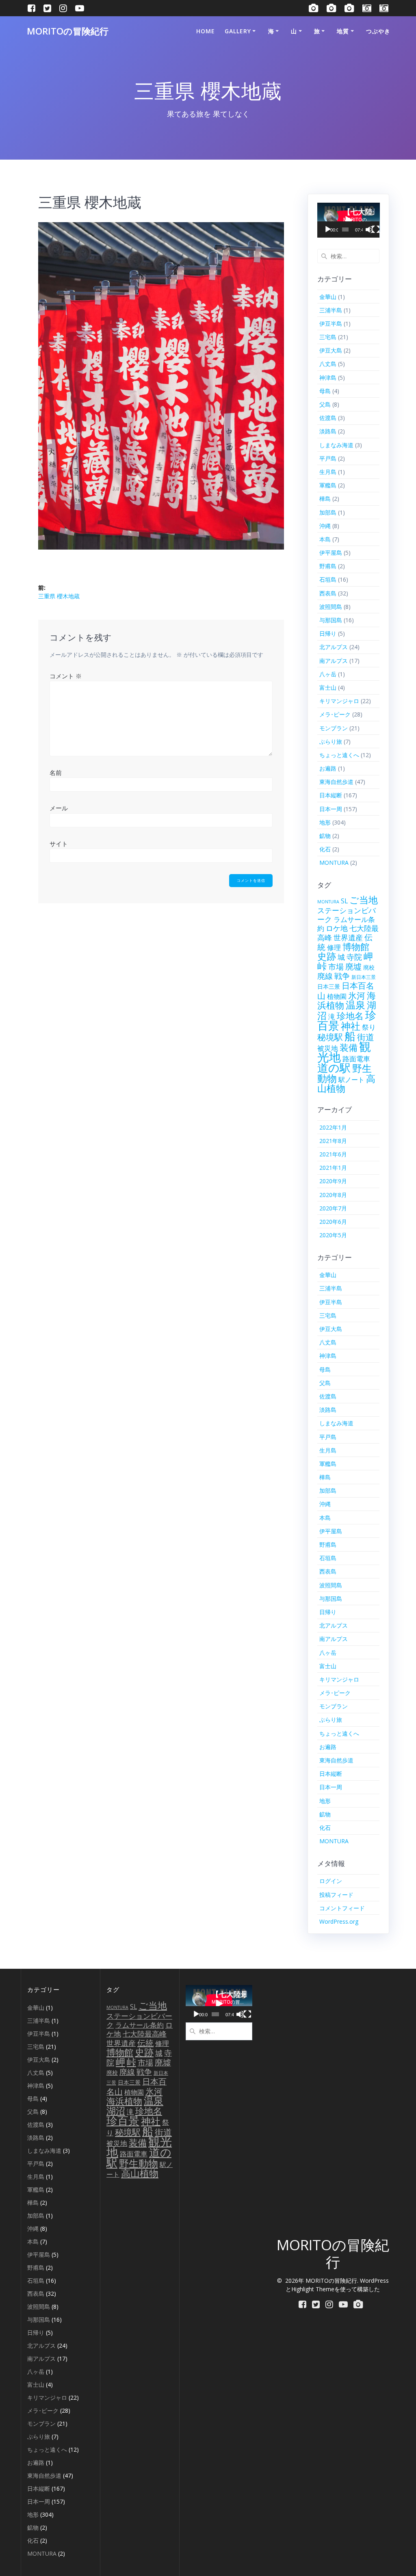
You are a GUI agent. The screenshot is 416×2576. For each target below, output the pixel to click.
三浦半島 (331, 310)
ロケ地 (337, 928)
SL (344, 901)
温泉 (355, 1005)
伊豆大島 (331, 350)
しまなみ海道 (336, 445)
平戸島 (328, 458)
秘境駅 (330, 1037)
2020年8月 (333, 1195)
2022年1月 (333, 1127)
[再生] (328, 229)
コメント (66, 676)
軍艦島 (328, 485)
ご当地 (364, 900)
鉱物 (325, 836)
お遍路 (328, 768)
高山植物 (140, 2173)
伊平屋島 (331, 553)
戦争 (342, 976)
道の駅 (334, 1068)
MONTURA (334, 863)
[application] (349, 220)
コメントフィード (342, 1908)
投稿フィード (336, 1895)
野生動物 (139, 2163)
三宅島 (328, 337)
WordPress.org (339, 1921)
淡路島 (328, 431)
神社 (351, 1026)
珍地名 (350, 1016)
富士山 (328, 687)
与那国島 (331, 620)
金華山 (328, 297)
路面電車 (356, 1059)
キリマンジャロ (339, 701)
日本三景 (329, 987)
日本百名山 (346, 991)
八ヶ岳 (328, 674)
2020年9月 (333, 1181)
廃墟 (353, 967)
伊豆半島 (331, 324)
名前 (56, 773)
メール (59, 808)
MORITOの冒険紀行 (68, 31)
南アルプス (334, 661)
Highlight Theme (313, 2289)
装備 (349, 1047)
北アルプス (334, 647)
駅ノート (351, 1080)
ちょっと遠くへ (339, 755)
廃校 (369, 967)
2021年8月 (333, 1141)
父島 (325, 404)
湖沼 (116, 2111)
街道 (366, 1037)
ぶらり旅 (331, 741)
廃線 (325, 976)
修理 (334, 947)
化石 (325, 849)
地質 (343, 31)
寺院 (354, 957)
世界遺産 (348, 937)
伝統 (145, 2043)
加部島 (328, 512)
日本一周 (331, 809)
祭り (369, 1027)
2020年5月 (333, 1235)
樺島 (325, 499)
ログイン (331, 1881)
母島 (325, 391)
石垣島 (328, 579)
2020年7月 (333, 1208)
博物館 (356, 947)
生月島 (328, 472)
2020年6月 (333, 1222)
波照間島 (331, 607)
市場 (336, 967)
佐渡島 (328, 418)
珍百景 (123, 2120)
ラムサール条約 (140, 2025)
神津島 (328, 378)
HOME (206, 31)
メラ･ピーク (335, 714)
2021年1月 (333, 1168)
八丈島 (328, 364)
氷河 (357, 995)
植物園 (337, 996)
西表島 (328, 593)
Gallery (238, 31)
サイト (59, 844)
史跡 (327, 956)
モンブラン (334, 728)
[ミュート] (369, 229)
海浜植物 (124, 2101)
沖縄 (325, 526)
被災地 (328, 1048)
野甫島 (328, 566)
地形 (325, 822)
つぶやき (378, 31)
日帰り (328, 633)
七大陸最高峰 (145, 2034)
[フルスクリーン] (376, 229)
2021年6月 (333, 1154)
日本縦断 (331, 795)
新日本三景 (364, 977)
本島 (325, 539)
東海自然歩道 (336, 782)
